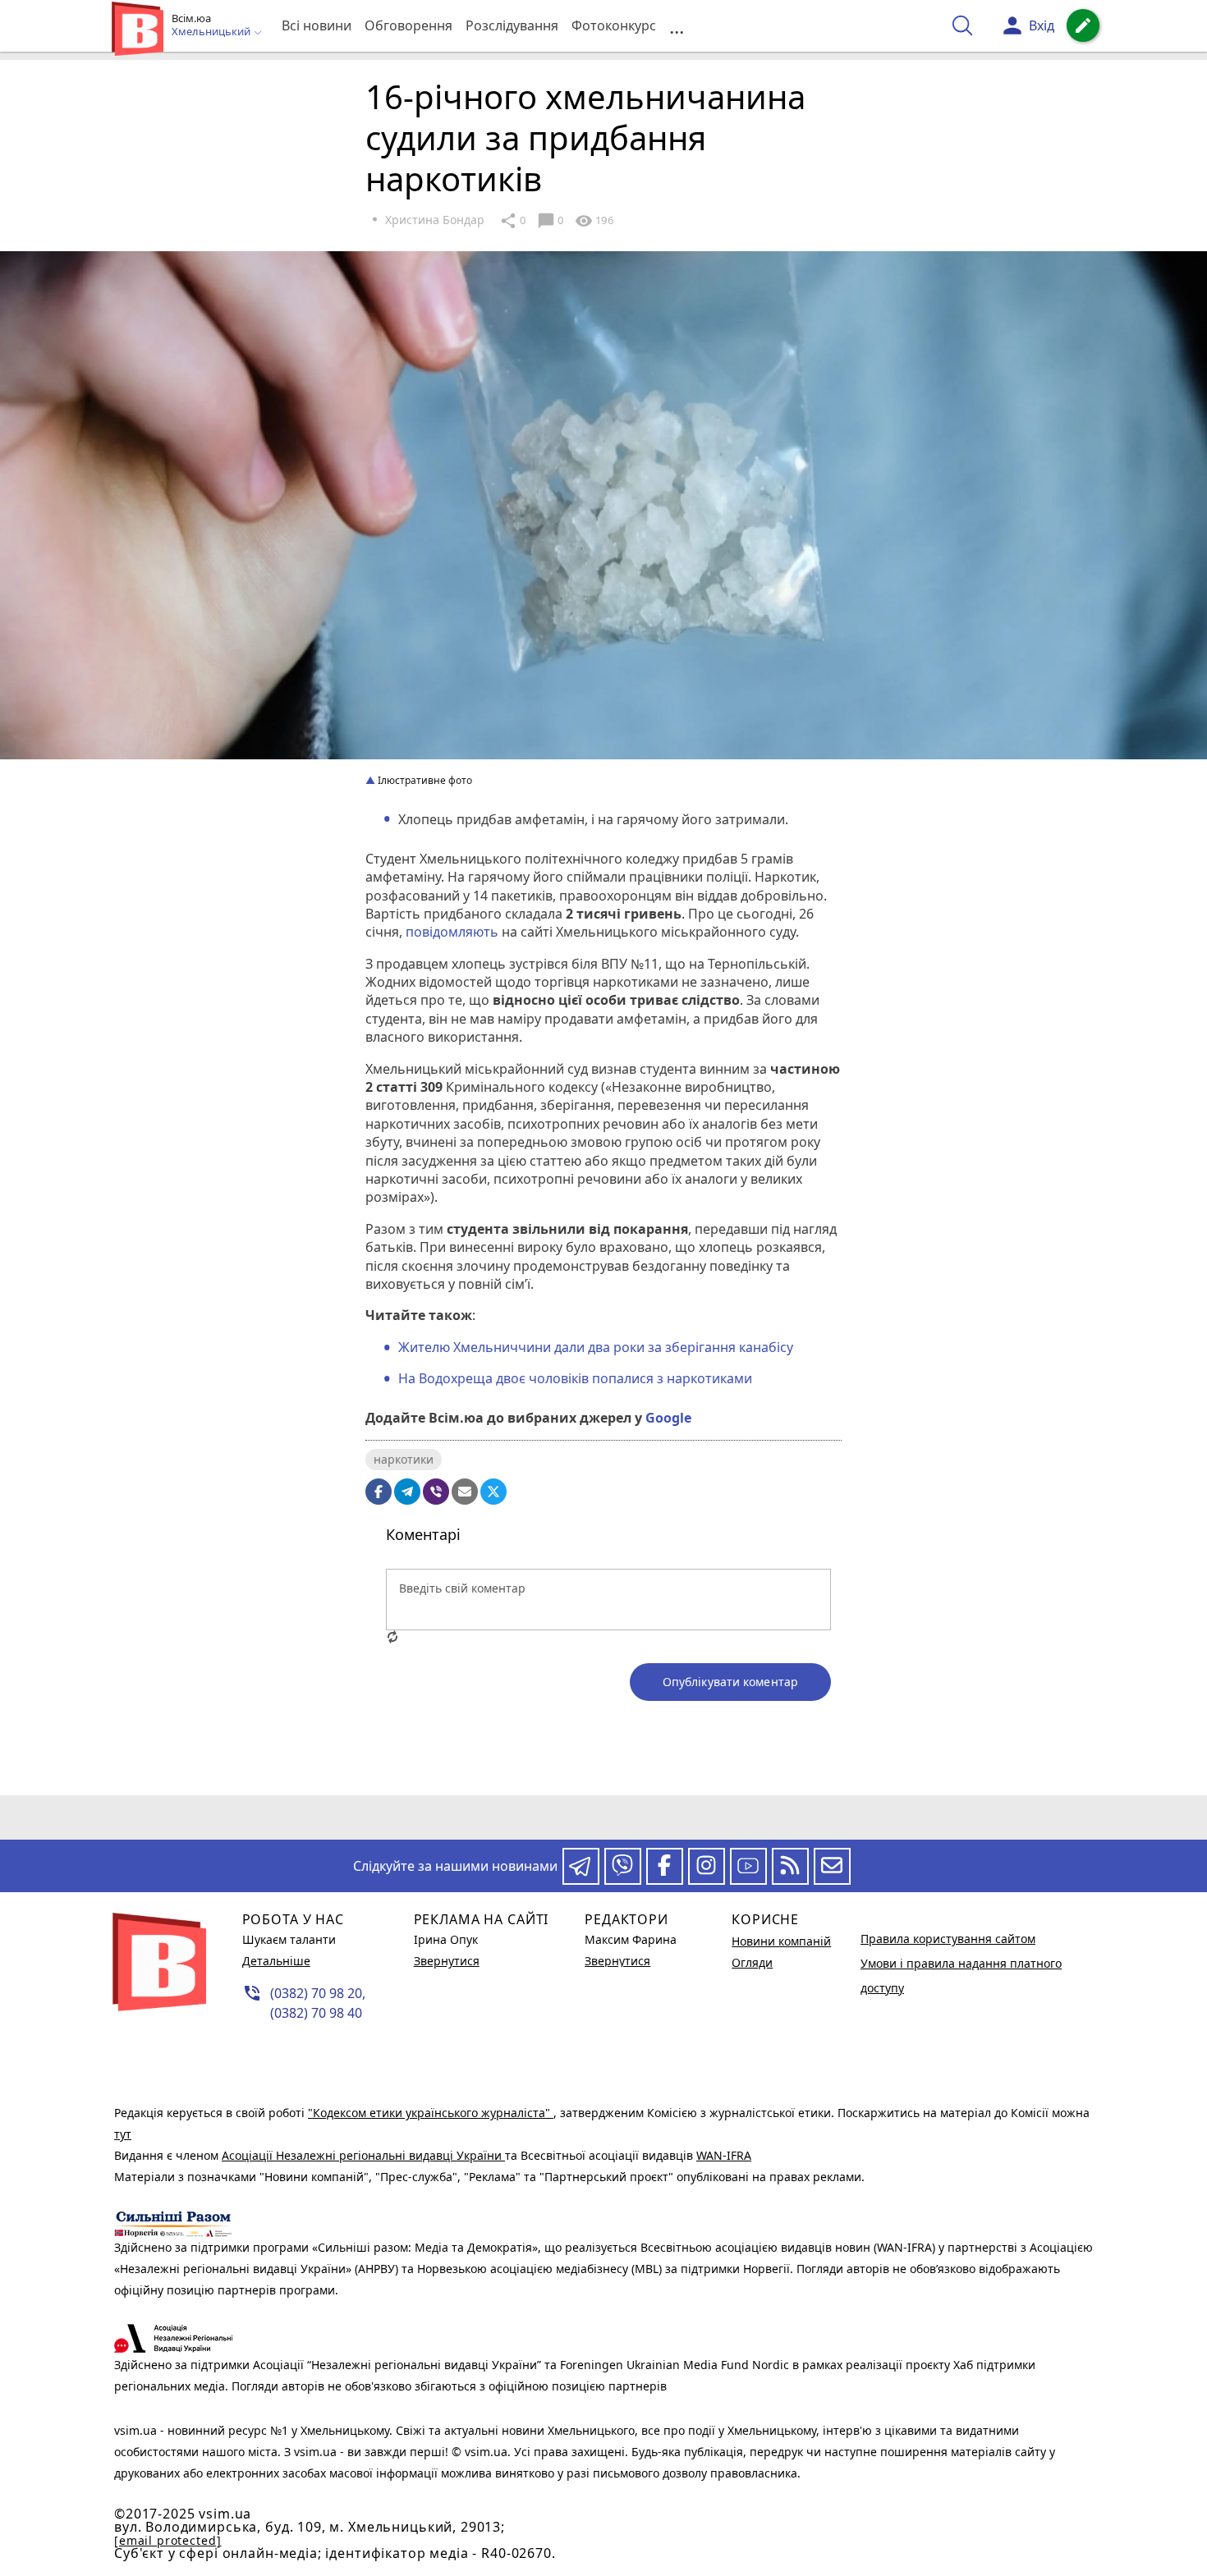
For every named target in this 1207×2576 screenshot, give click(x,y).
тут (123, 2134)
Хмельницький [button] (212, 32)
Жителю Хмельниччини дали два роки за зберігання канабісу (596, 1347)
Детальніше (276, 1961)
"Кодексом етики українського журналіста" (431, 2113)
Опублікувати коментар (730, 1682)
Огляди (752, 1962)
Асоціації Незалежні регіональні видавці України (363, 2155)
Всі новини (317, 25)
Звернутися (447, 1961)
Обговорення (408, 25)
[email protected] (168, 2540)
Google (668, 1418)
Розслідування (512, 25)
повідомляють (452, 932)
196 (594, 221)
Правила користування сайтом (948, 1939)
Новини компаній (781, 1941)
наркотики (404, 1459)
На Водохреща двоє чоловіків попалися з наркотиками (575, 1378)
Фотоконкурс (614, 25)
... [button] (677, 26)
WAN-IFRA (724, 2155)
